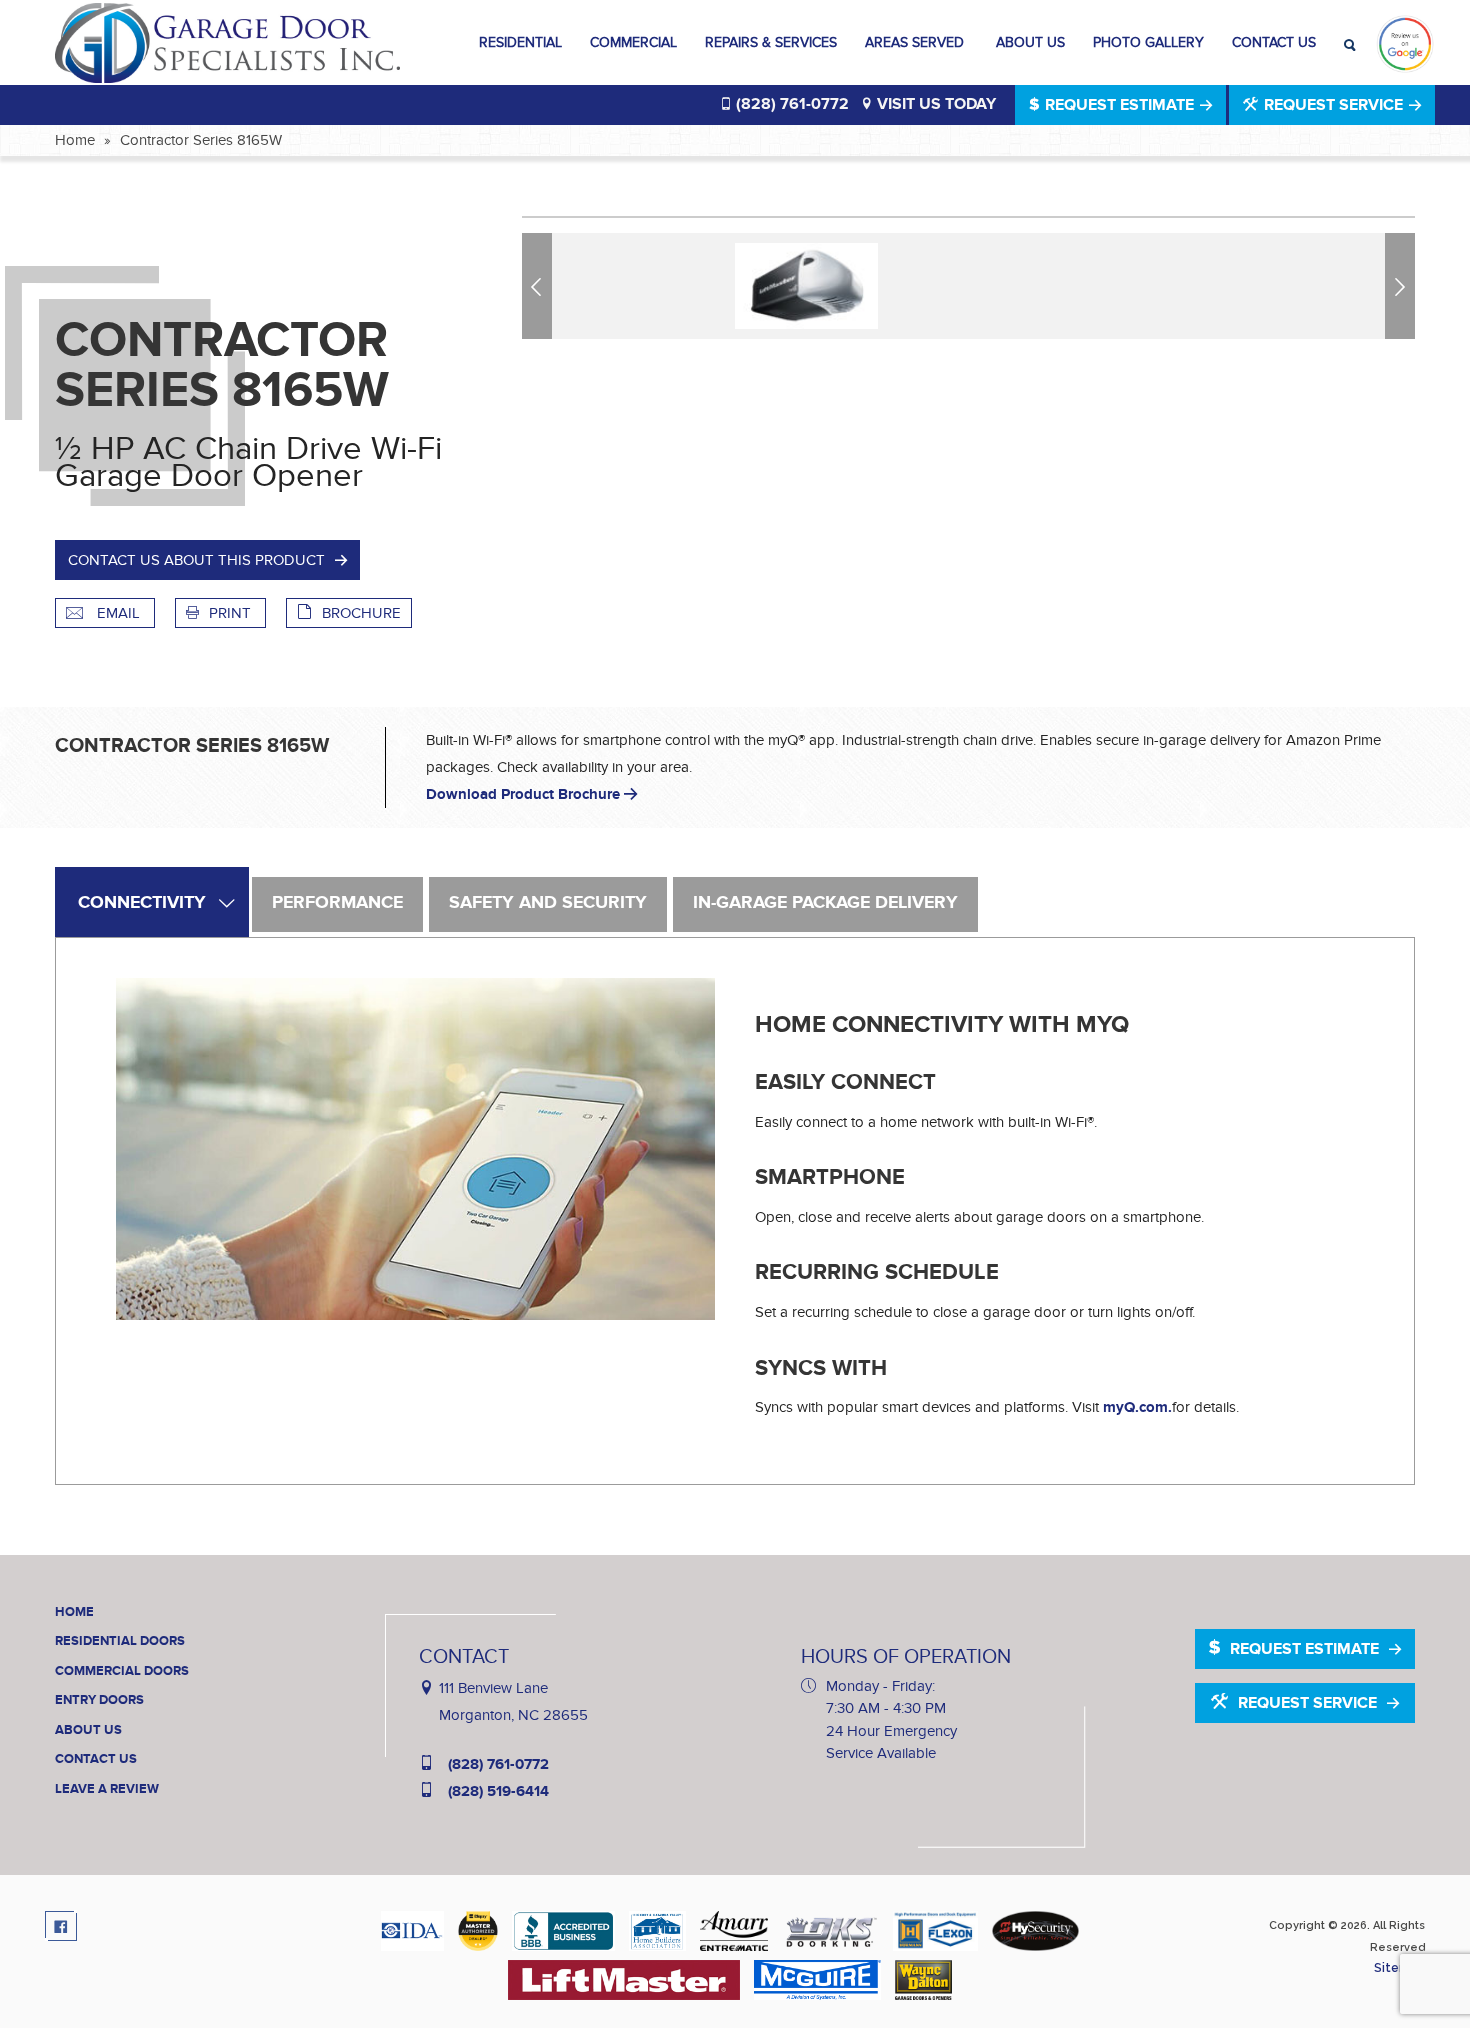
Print (232, 613)
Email (118, 613)
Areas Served (916, 42)
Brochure (361, 613)
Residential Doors (120, 1641)
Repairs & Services (771, 42)
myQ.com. (1137, 1407)
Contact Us (1274, 42)
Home (75, 140)
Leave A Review (107, 1789)
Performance (337, 903)
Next (1403, 286)
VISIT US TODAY (934, 104)
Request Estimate (1119, 105)
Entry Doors (99, 1700)
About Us (1030, 42)
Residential (520, 42)
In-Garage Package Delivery (825, 903)
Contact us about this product (196, 560)
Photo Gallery (1148, 42)
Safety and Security (548, 903)
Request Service (1333, 105)
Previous (540, 286)
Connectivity (142, 903)
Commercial (633, 42)
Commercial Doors (122, 1671)
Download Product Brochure (525, 794)
